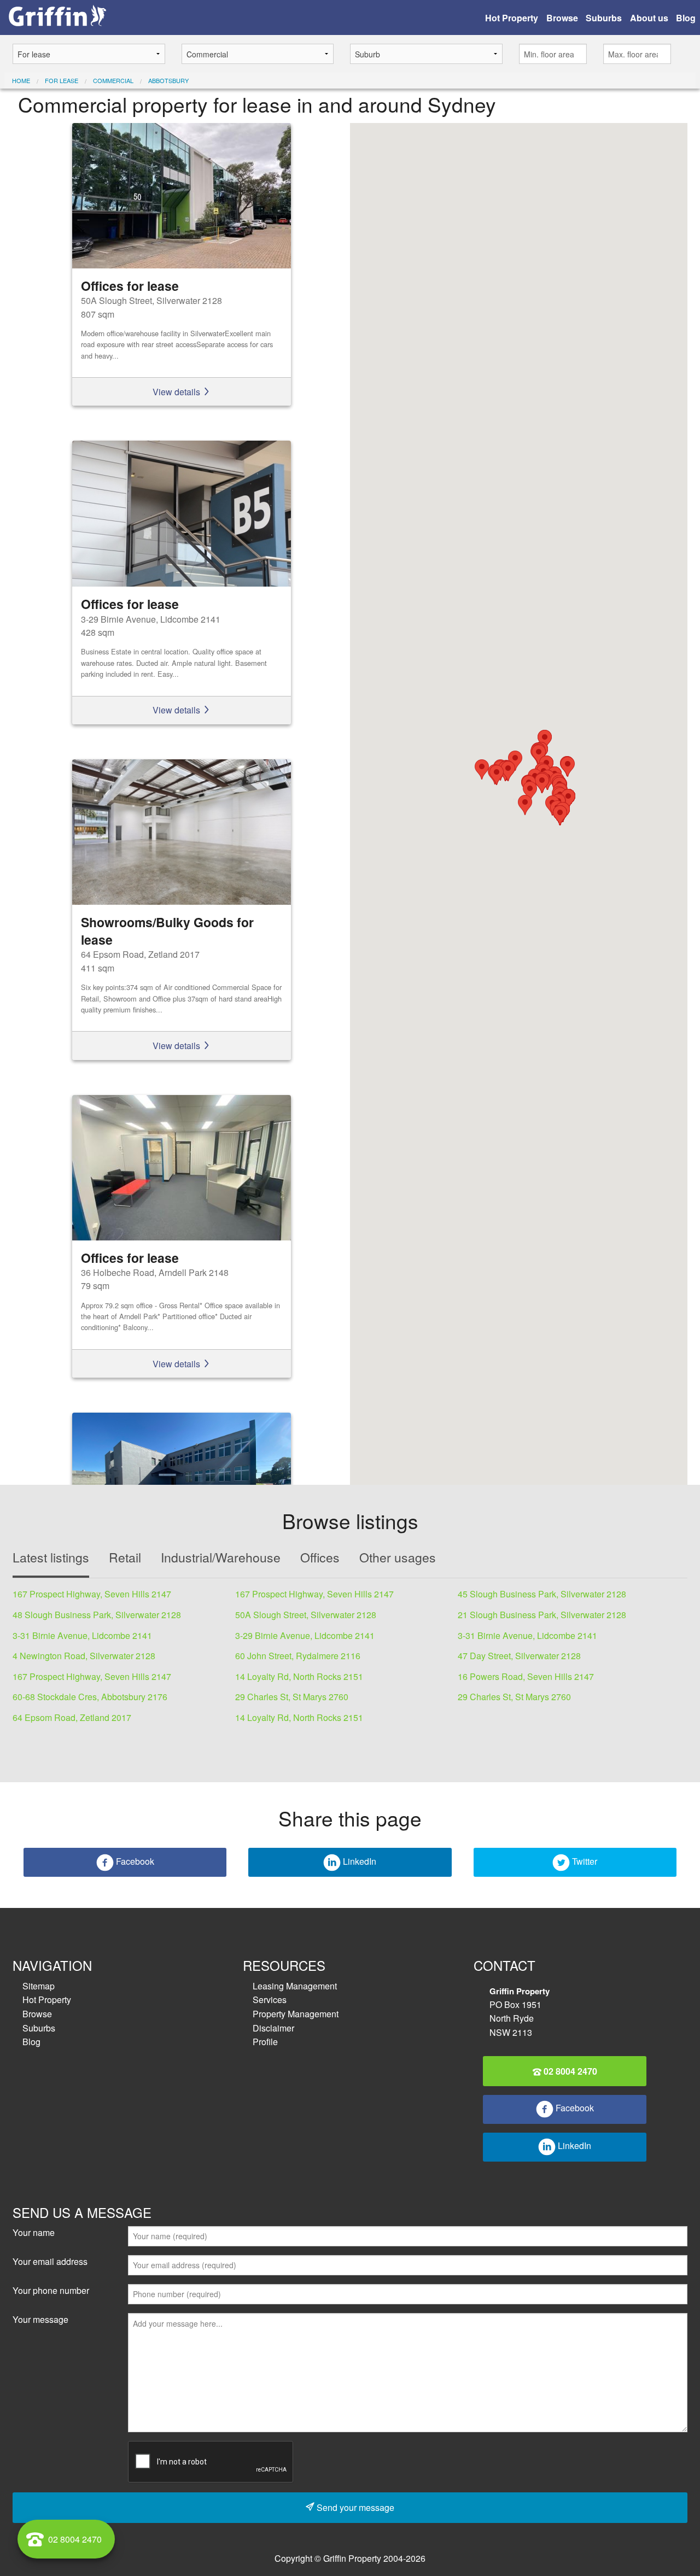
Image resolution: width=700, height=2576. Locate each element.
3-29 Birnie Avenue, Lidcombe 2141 (305, 1635)
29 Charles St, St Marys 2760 (292, 1697)
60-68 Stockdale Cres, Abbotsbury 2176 (90, 1697)
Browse (562, 18)
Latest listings (51, 1557)
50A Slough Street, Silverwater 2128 (306, 1615)
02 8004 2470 (569, 2071)
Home (21, 80)
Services (270, 2000)
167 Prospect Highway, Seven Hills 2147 (92, 1594)
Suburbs (604, 18)
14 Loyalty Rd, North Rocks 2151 (299, 1676)
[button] (530, 791)
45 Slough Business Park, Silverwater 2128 (542, 1594)
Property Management (296, 2014)
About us (649, 18)
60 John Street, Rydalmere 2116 (298, 1656)
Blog (686, 18)
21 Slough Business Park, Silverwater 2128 (542, 1615)
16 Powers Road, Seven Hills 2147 (526, 1676)
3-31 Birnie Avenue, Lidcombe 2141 (82, 1635)
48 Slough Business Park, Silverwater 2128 (97, 1615)
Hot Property (512, 18)
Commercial (113, 80)
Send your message (354, 2507)
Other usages (398, 1557)
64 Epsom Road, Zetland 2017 (72, 1717)
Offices (320, 1557)
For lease (62, 80)
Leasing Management (295, 1986)
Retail (125, 1557)
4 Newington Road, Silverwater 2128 (84, 1656)
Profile (265, 2042)
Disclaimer (273, 2028)
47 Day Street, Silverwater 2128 (519, 1656)
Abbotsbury (168, 80)
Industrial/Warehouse (221, 1557)
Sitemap (39, 1986)
